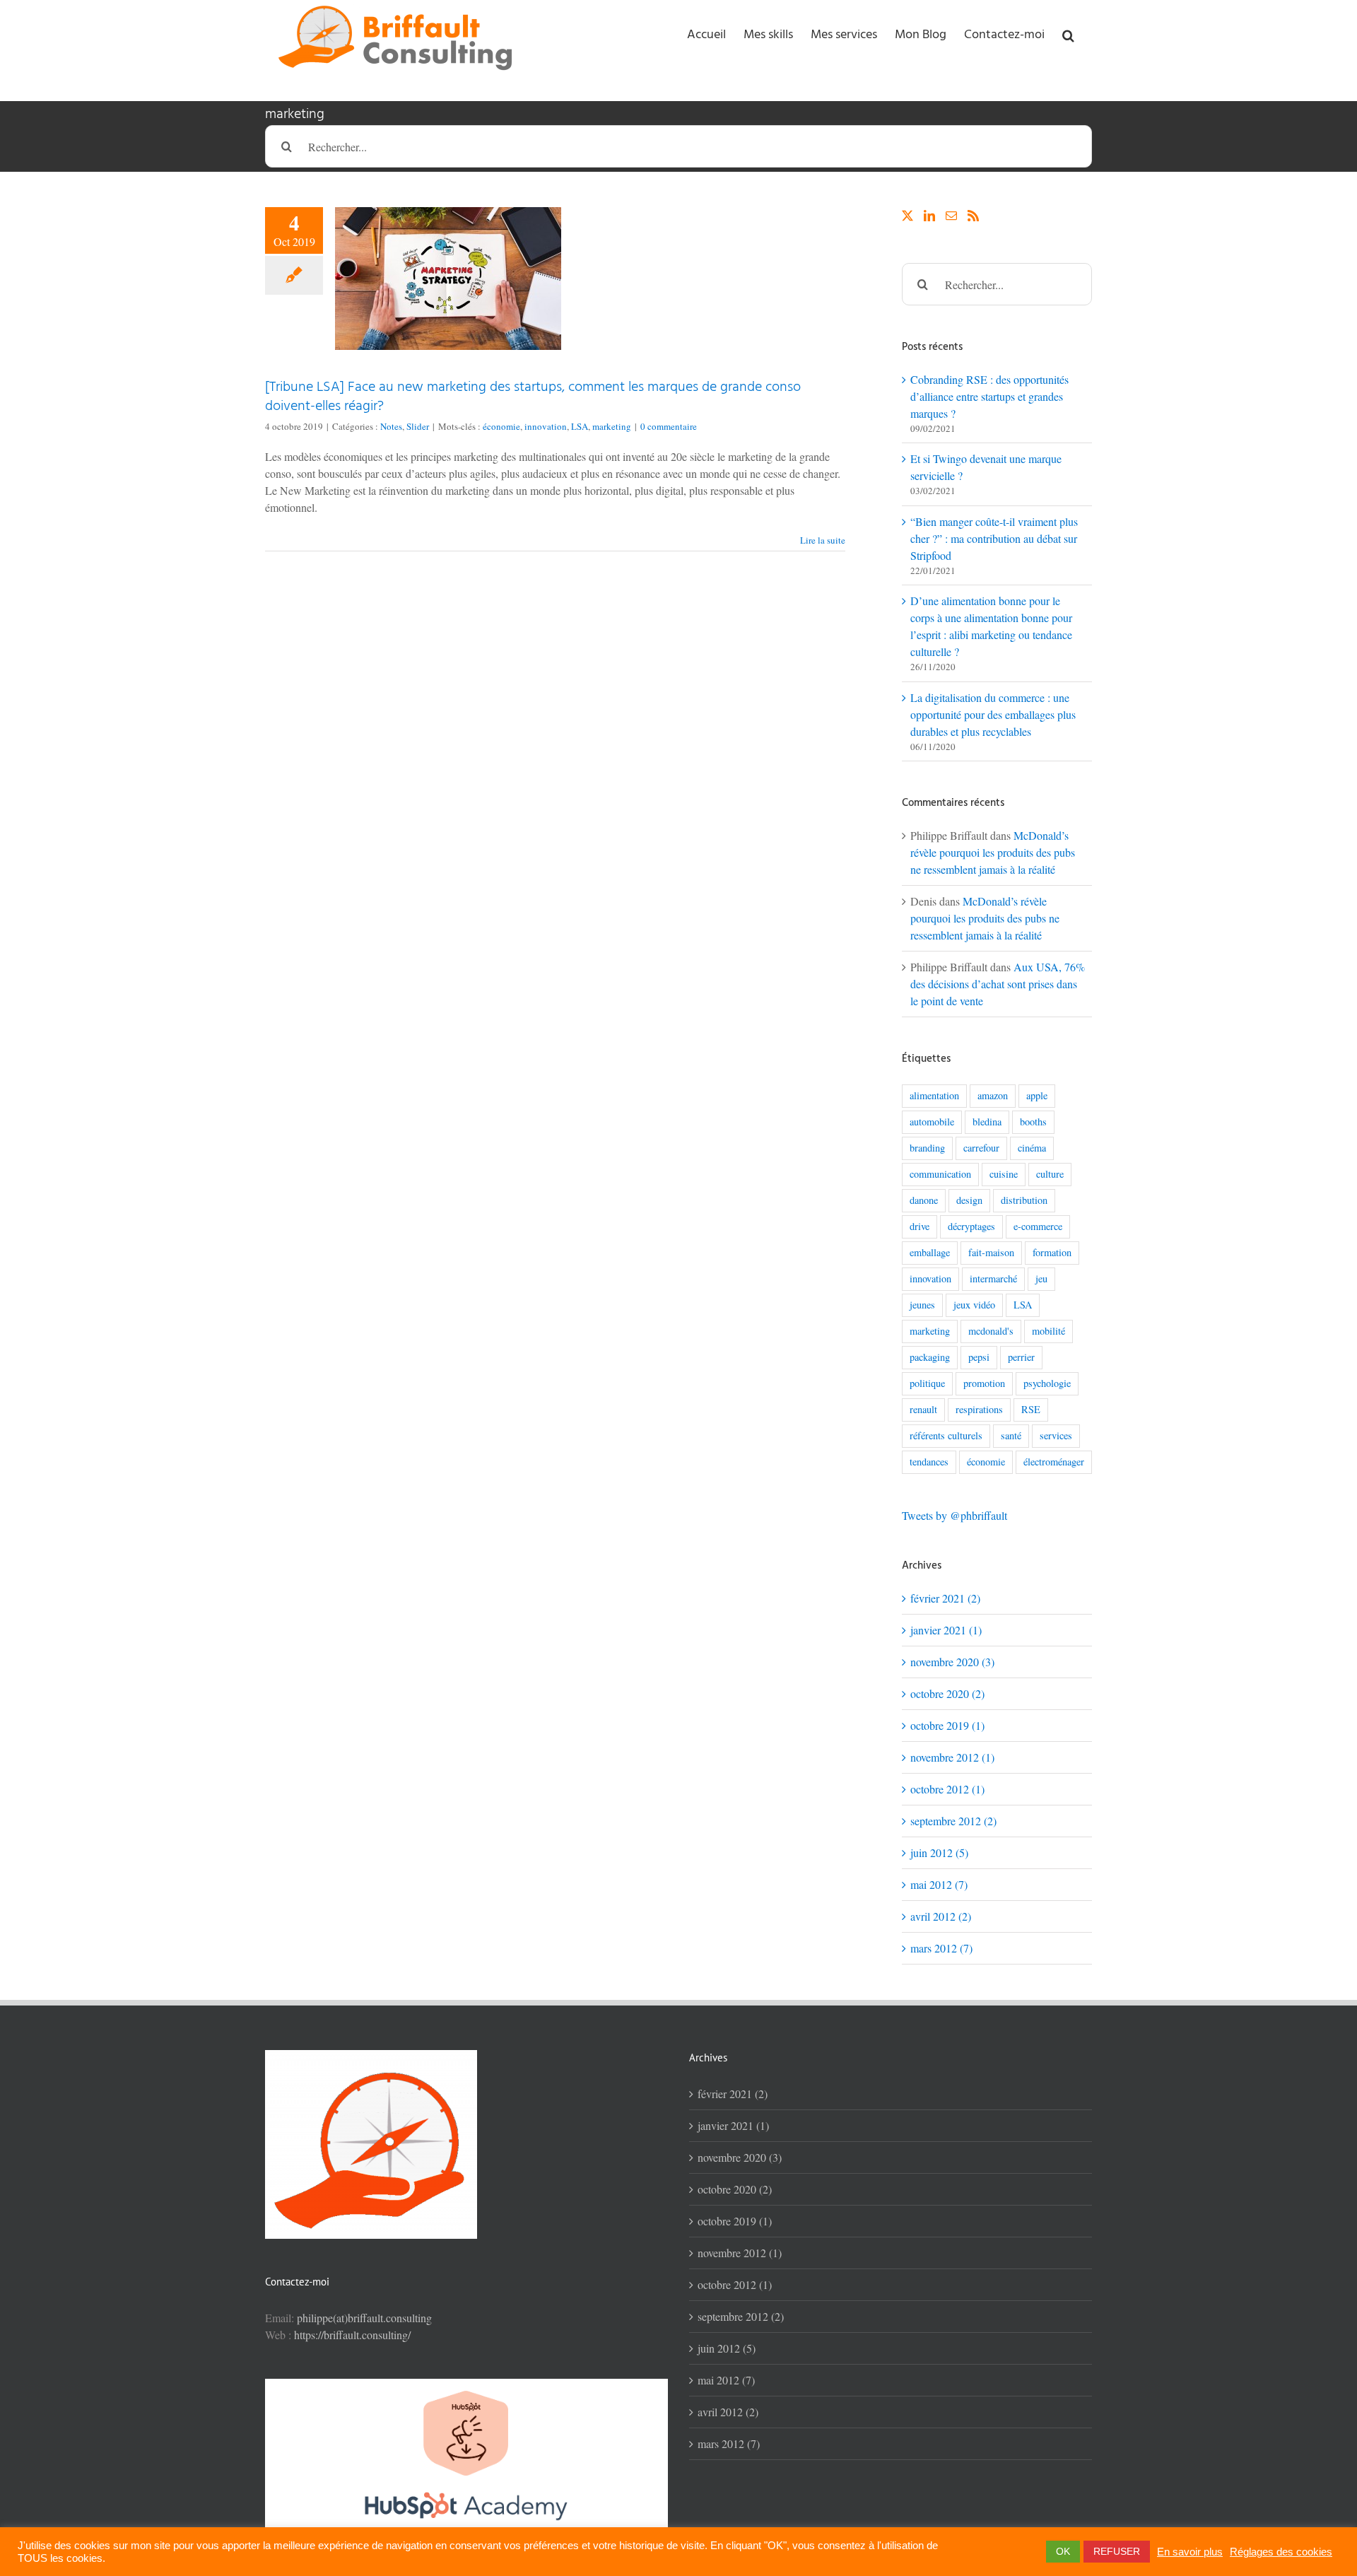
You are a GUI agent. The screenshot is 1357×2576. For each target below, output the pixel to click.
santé (1011, 1435)
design (969, 1200)
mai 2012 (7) (939, 1884)
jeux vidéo (974, 1305)
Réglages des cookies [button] (1281, 2552)
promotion (984, 1383)
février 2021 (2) (945, 1598)
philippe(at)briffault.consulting (364, 2318)
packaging (930, 1357)
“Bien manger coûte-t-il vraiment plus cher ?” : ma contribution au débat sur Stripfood (994, 538)
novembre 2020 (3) (952, 1662)
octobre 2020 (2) (947, 1693)
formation (1052, 1252)
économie (501, 426)
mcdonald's (991, 1331)
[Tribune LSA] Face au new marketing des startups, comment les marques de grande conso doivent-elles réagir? (533, 397)
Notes (391, 426)
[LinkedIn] (929, 216)
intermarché (993, 1278)
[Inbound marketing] (466, 2387)
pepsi (979, 1357)
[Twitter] (907, 216)
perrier (1021, 1357)
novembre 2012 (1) (952, 1757)
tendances (929, 1462)
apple (1037, 1095)
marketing (612, 426)
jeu (1041, 1278)
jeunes (922, 1305)
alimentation (934, 1095)
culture (1050, 1174)
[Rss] (973, 216)
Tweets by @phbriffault (954, 1515)
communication (940, 1174)
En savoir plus (1190, 2552)
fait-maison (991, 1252)
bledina (987, 1122)
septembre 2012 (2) (953, 1821)
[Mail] (951, 216)
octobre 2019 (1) (947, 1725)
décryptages (971, 1226)
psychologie (1047, 1383)
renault (923, 1409)
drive (920, 1226)
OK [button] (1063, 2551)
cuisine (1004, 1174)
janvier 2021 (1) (946, 1630)
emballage (930, 1252)
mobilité (1048, 1331)
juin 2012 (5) (939, 1852)
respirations (979, 1409)
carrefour (981, 1148)
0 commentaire (669, 426)
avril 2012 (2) (941, 1916)
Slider (418, 426)
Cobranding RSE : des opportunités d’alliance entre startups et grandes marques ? (989, 396)
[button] (1068, 35)
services (1056, 1435)
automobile (932, 1122)
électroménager (1054, 1462)
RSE (1031, 1409)
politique (927, 1383)
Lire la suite (823, 540)
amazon (993, 1095)
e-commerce (1038, 1226)
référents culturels (946, 1435)
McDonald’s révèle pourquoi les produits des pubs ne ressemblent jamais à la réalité (993, 852)
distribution (1024, 1200)
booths (1033, 1122)
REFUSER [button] (1117, 2551)
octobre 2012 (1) (947, 1789)
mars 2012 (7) (941, 1948)
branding (927, 1148)
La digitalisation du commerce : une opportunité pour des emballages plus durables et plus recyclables (993, 714)
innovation (546, 426)
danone (924, 1200)
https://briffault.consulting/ (352, 2335)
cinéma (1032, 1148)
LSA (580, 426)
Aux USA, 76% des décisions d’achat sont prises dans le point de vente (998, 984)
